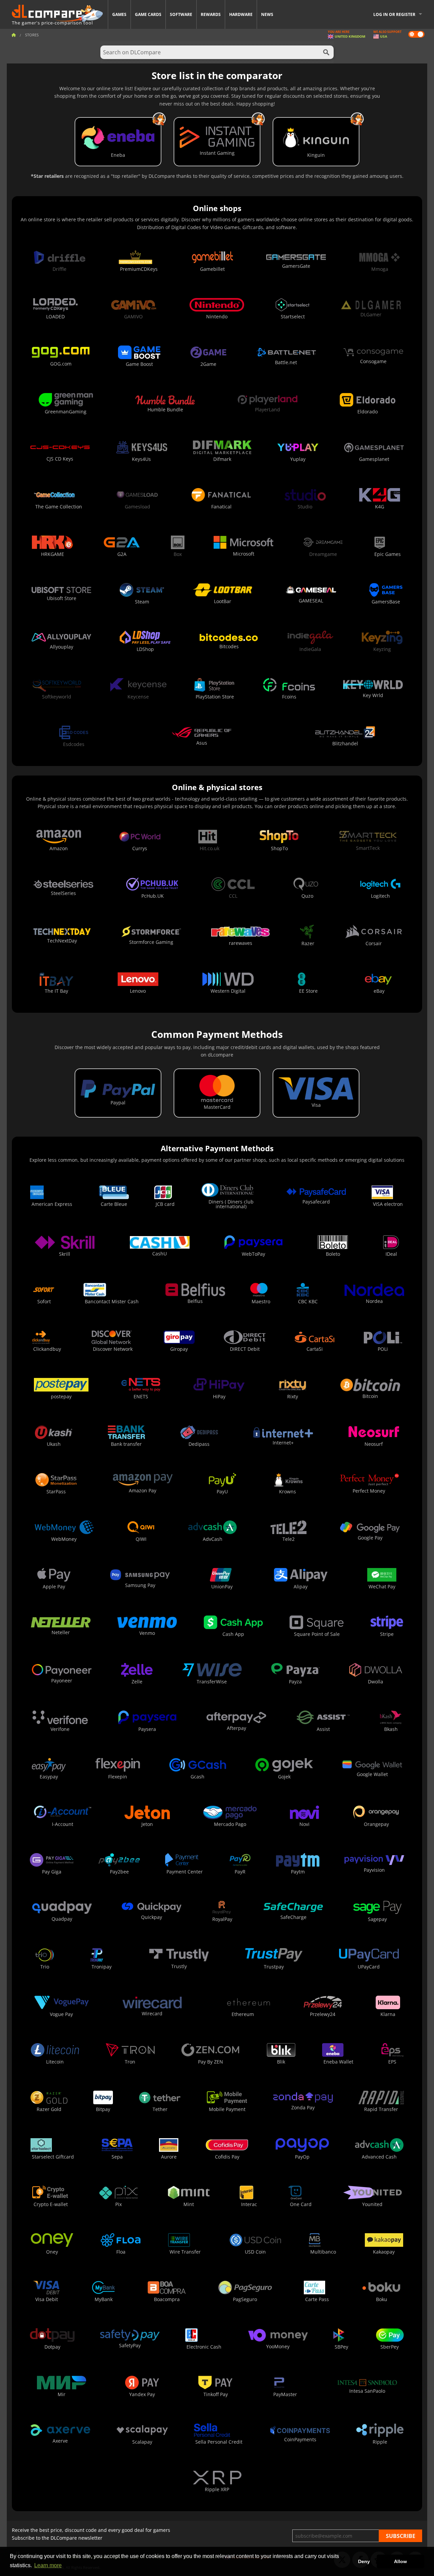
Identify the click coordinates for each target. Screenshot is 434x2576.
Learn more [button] (48, 2565)
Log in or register (394, 14)
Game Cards (148, 14)
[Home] (14, 35)
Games (119, 14)
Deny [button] (364, 2561)
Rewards (211, 14)
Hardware (241, 14)
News (267, 14)
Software (181, 14)
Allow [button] (400, 2561)
